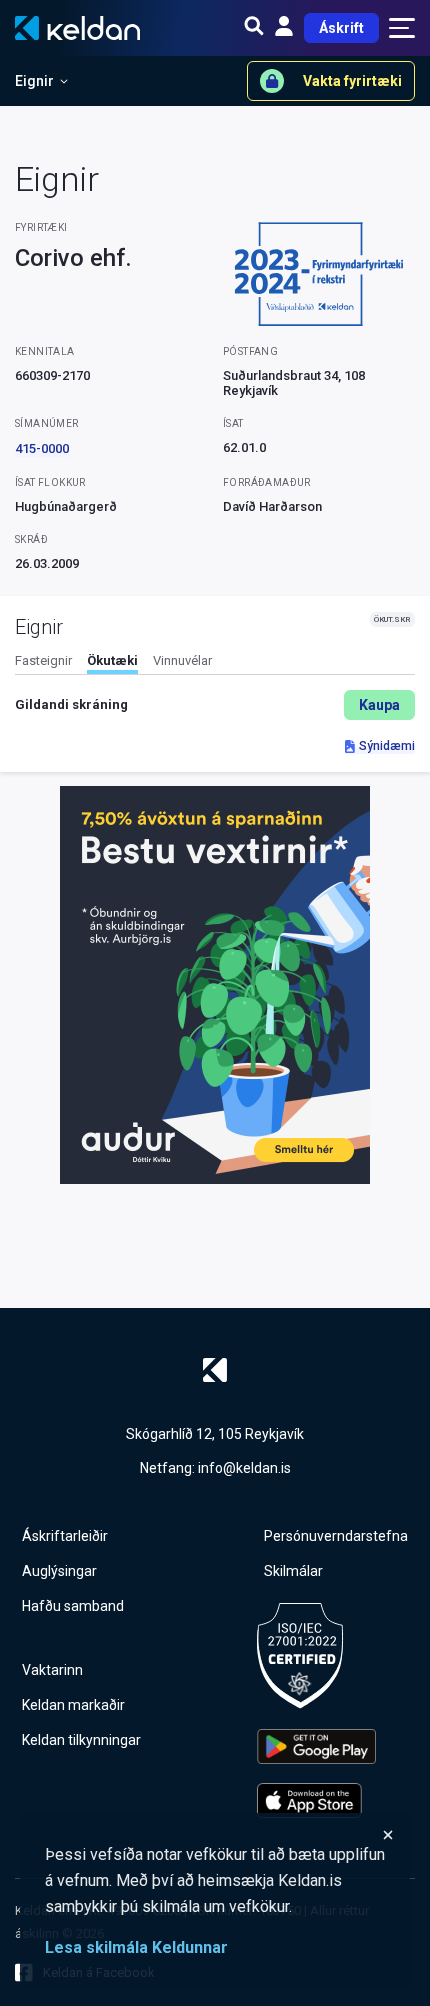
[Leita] (254, 28)
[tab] (43, 663)
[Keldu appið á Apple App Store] (316, 1800)
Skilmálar (293, 1571)
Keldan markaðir (73, 1705)
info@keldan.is (244, 1468)
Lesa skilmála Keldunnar (136, 1947)
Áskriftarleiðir (65, 1536)
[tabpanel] (215, 705)
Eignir (34, 81)
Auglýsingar (59, 1571)
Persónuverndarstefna (336, 1536)
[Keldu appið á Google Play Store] (316, 1746)
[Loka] (220, 1835)
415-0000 (42, 448)
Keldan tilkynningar (81, 1740)
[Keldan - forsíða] (215, 1370)
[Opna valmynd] (402, 28)
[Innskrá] (284, 28)
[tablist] (215, 664)
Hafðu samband (73, 1606)
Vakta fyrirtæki (352, 81)
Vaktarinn (52, 1670)
